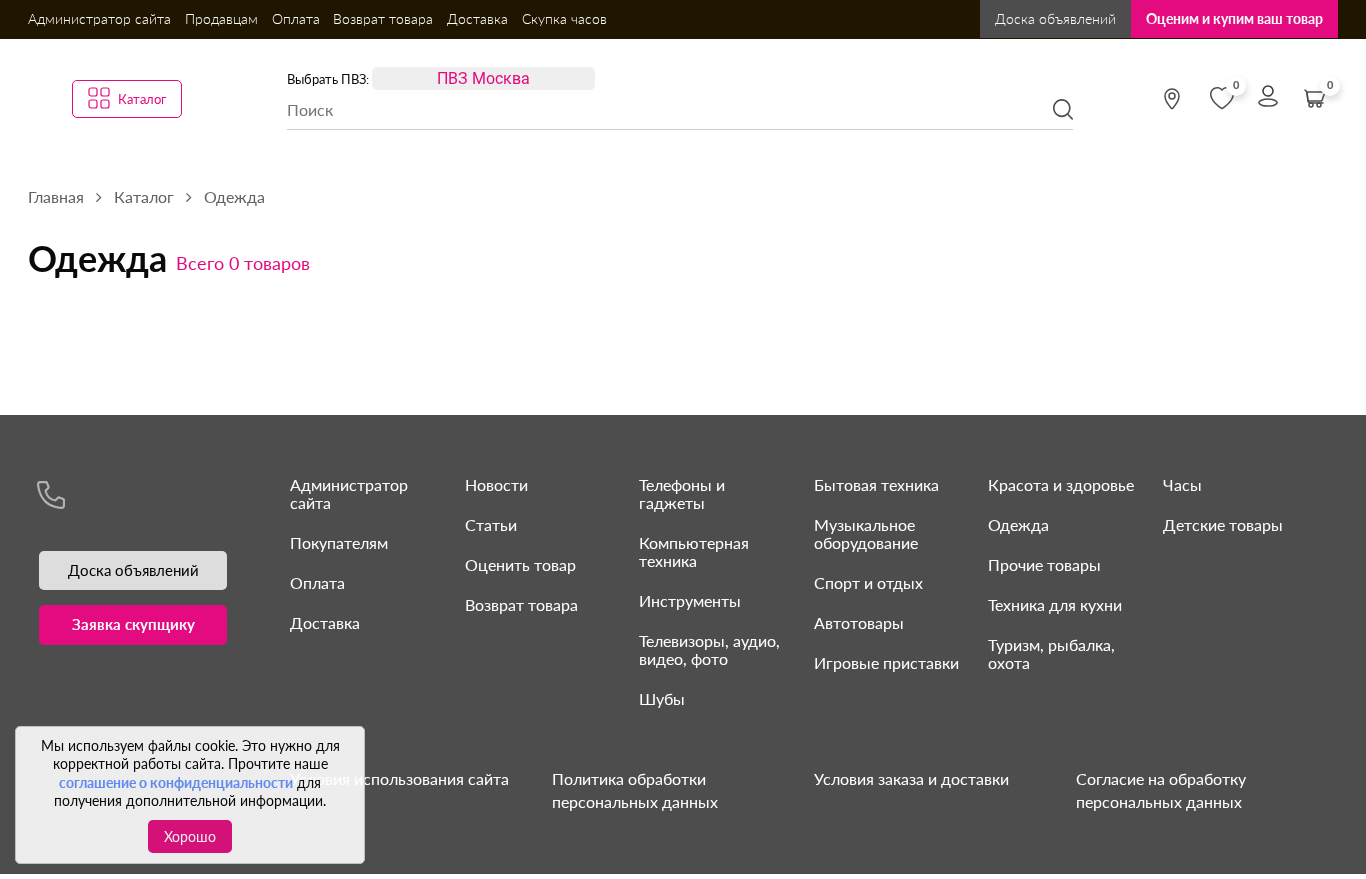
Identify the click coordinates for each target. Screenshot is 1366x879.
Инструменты (690, 600)
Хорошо (190, 836)
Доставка (477, 18)
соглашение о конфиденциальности (176, 782)
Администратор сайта (99, 18)
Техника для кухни (1055, 604)
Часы (1182, 484)
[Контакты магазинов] (1172, 99)
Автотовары (859, 622)
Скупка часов (564, 18)
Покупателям (339, 542)
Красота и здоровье (1061, 484)
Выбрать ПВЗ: (328, 79)
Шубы (662, 698)
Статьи (491, 524)
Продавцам (221, 18)
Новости (496, 484)
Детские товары (1223, 524)
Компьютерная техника (694, 551)
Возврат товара (383, 18)
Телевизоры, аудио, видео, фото (709, 649)
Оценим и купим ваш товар (1234, 18)
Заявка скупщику (133, 624)
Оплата (296, 18)
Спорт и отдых (868, 582)
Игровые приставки (886, 662)
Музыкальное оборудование (866, 533)
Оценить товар (520, 564)
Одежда (1018, 524)
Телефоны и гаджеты (682, 493)
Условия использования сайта (399, 778)
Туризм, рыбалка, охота (1051, 653)
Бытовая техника (876, 484)
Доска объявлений (1055, 18)
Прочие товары (1044, 564)
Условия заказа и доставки (911, 778)
